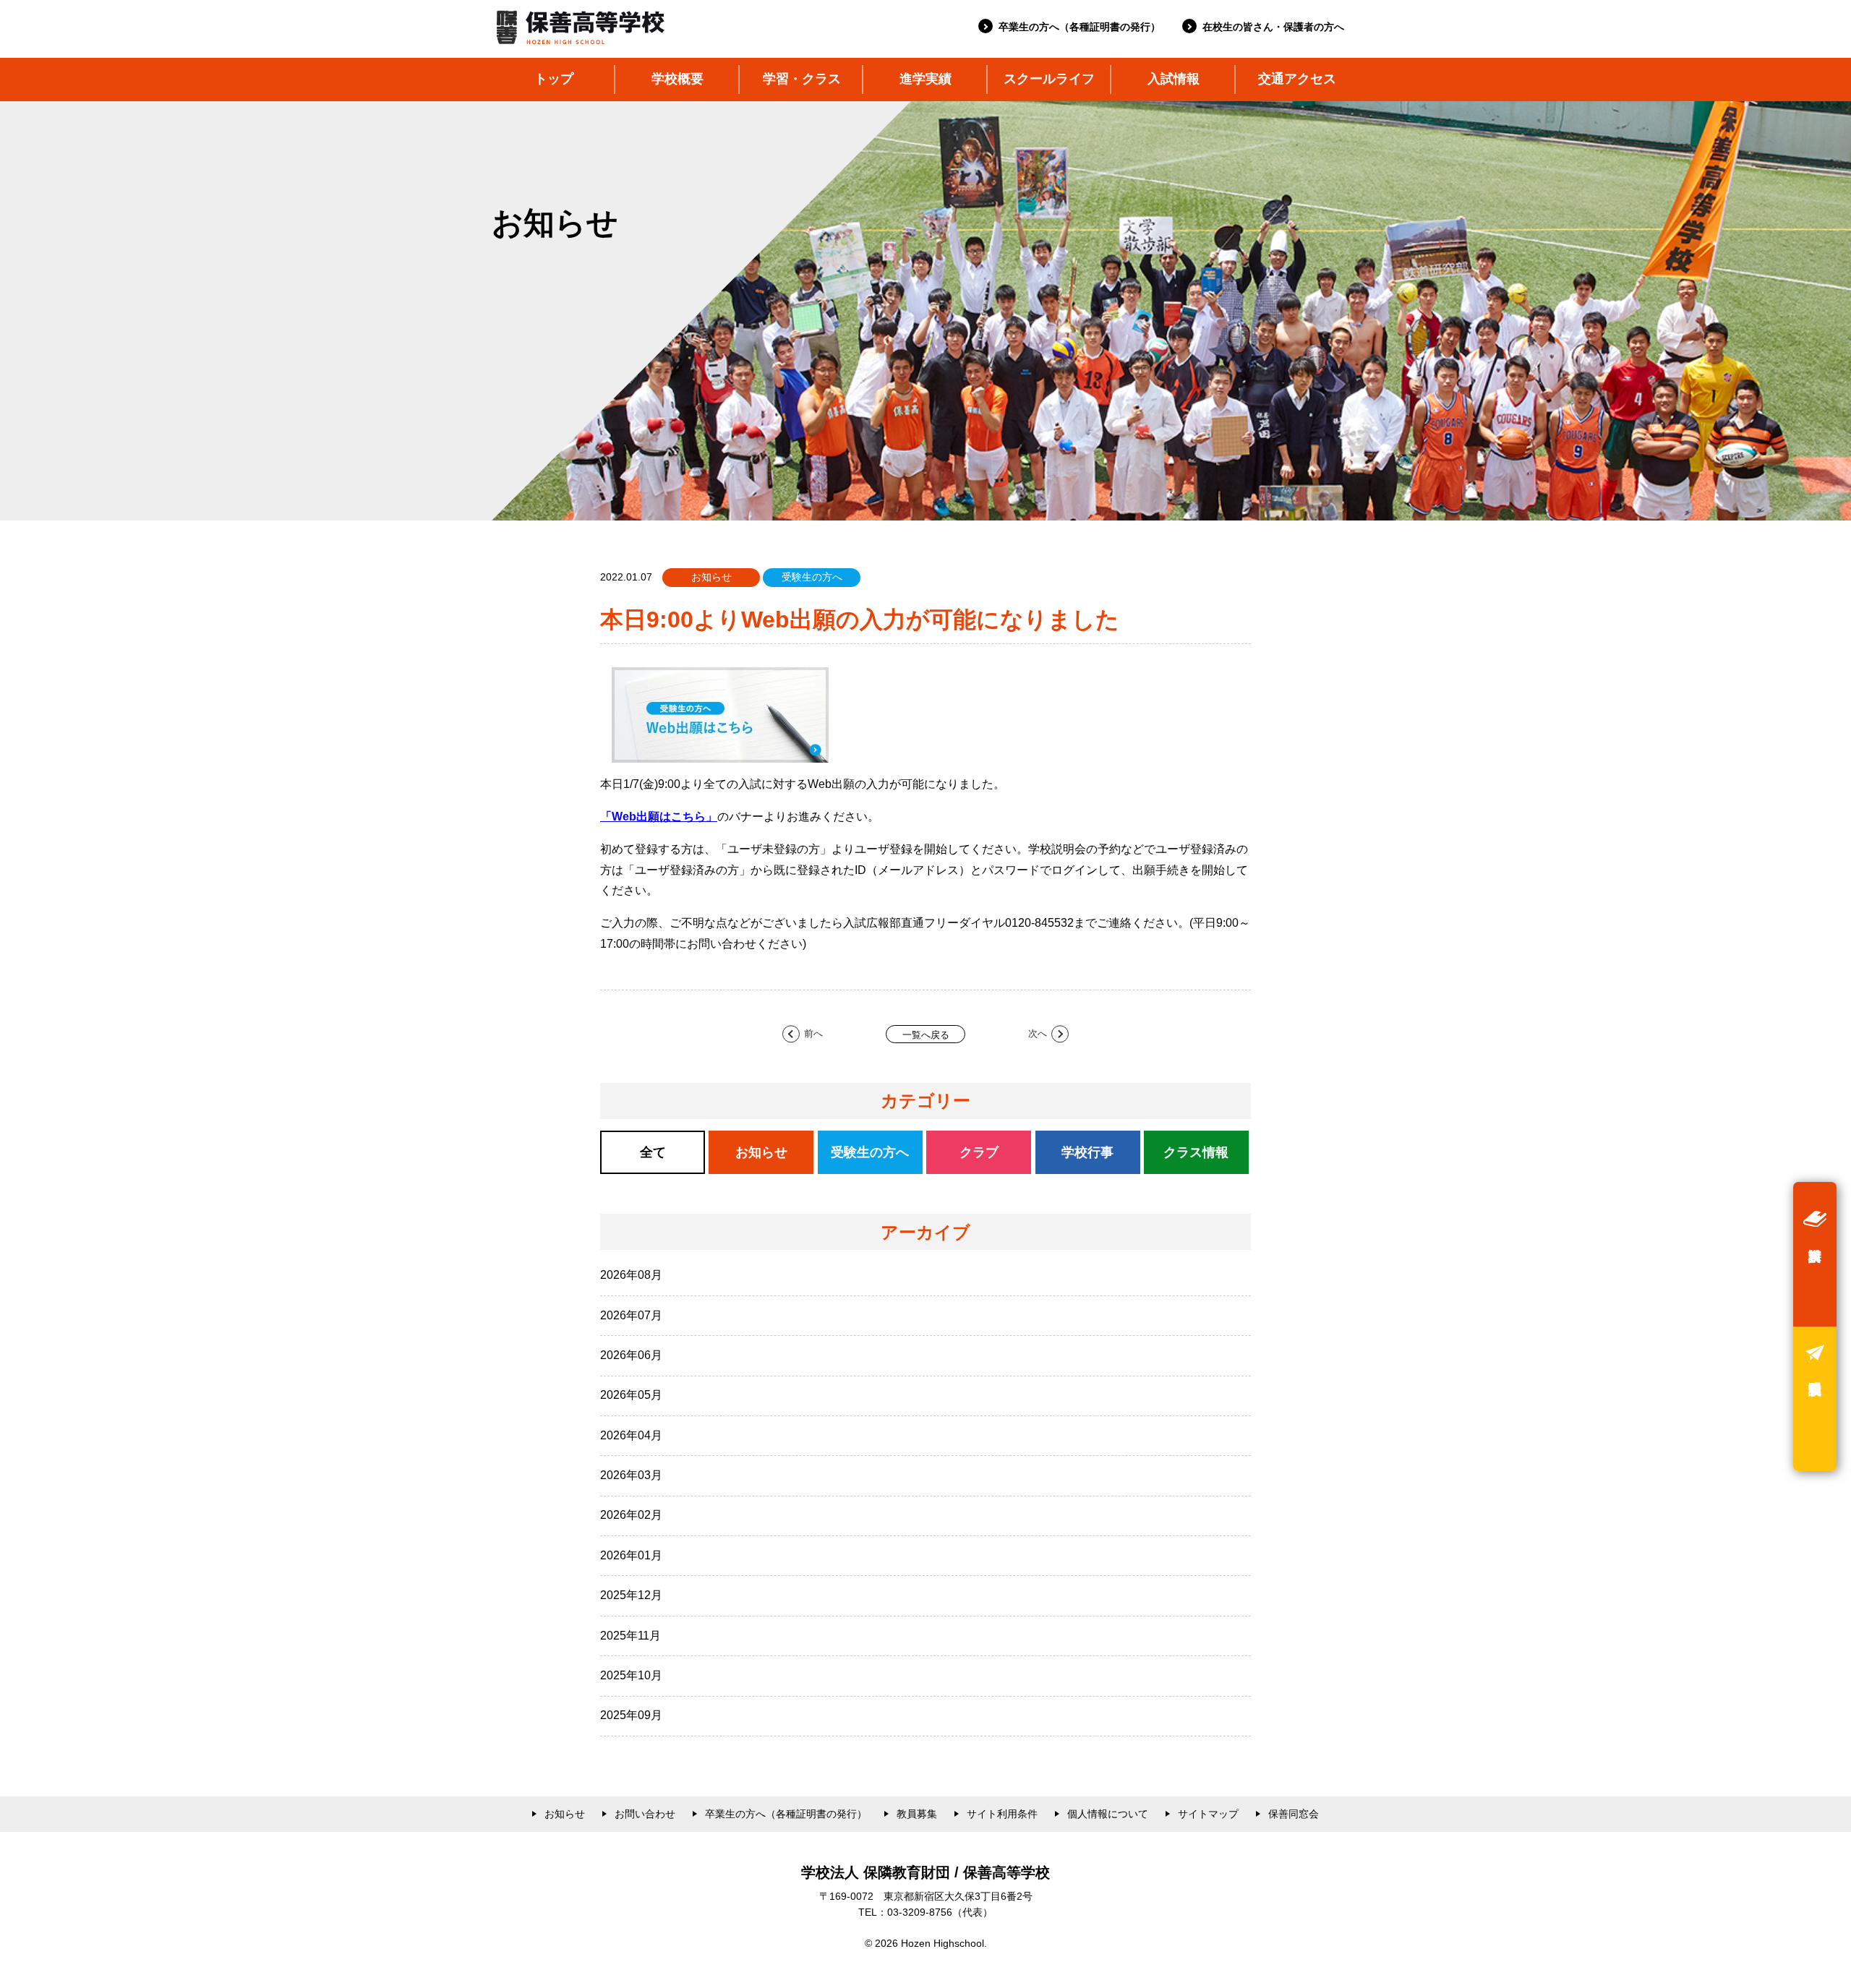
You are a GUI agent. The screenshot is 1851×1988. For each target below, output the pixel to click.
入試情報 (1174, 79)
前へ (813, 1034)
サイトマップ (1208, 1814)
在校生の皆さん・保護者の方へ (1273, 27)
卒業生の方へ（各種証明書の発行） (1080, 27)
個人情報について (1108, 1814)
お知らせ (565, 1814)
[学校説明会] (1815, 1399)
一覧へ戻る (926, 1035)
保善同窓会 (1294, 1814)
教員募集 (917, 1814)
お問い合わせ (645, 1814)
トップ (554, 79)
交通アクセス (1297, 79)
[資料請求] (1815, 1254)
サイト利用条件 (1002, 1814)
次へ (1038, 1034)
